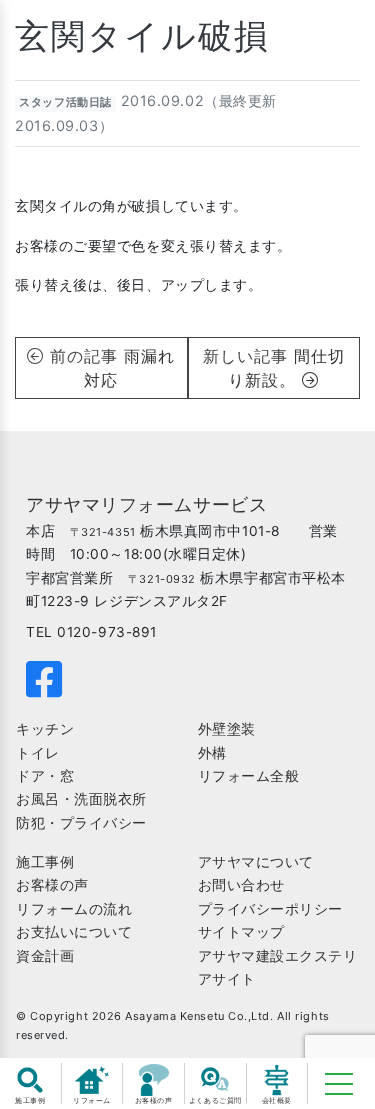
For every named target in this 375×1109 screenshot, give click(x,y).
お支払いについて (74, 932)
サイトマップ (241, 932)
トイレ (38, 753)
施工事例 (45, 862)
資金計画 (45, 956)
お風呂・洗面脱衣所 (81, 799)
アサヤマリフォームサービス (146, 504)
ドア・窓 (45, 776)
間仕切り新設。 (286, 368)
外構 (212, 753)
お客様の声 (52, 885)
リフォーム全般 (249, 776)
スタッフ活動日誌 (65, 102)
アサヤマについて (256, 862)
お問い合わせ (241, 885)
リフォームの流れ (74, 909)
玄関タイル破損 (142, 35)
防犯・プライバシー (81, 823)
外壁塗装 (227, 729)
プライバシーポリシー (271, 909)
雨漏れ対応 (129, 368)
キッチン (45, 729)
